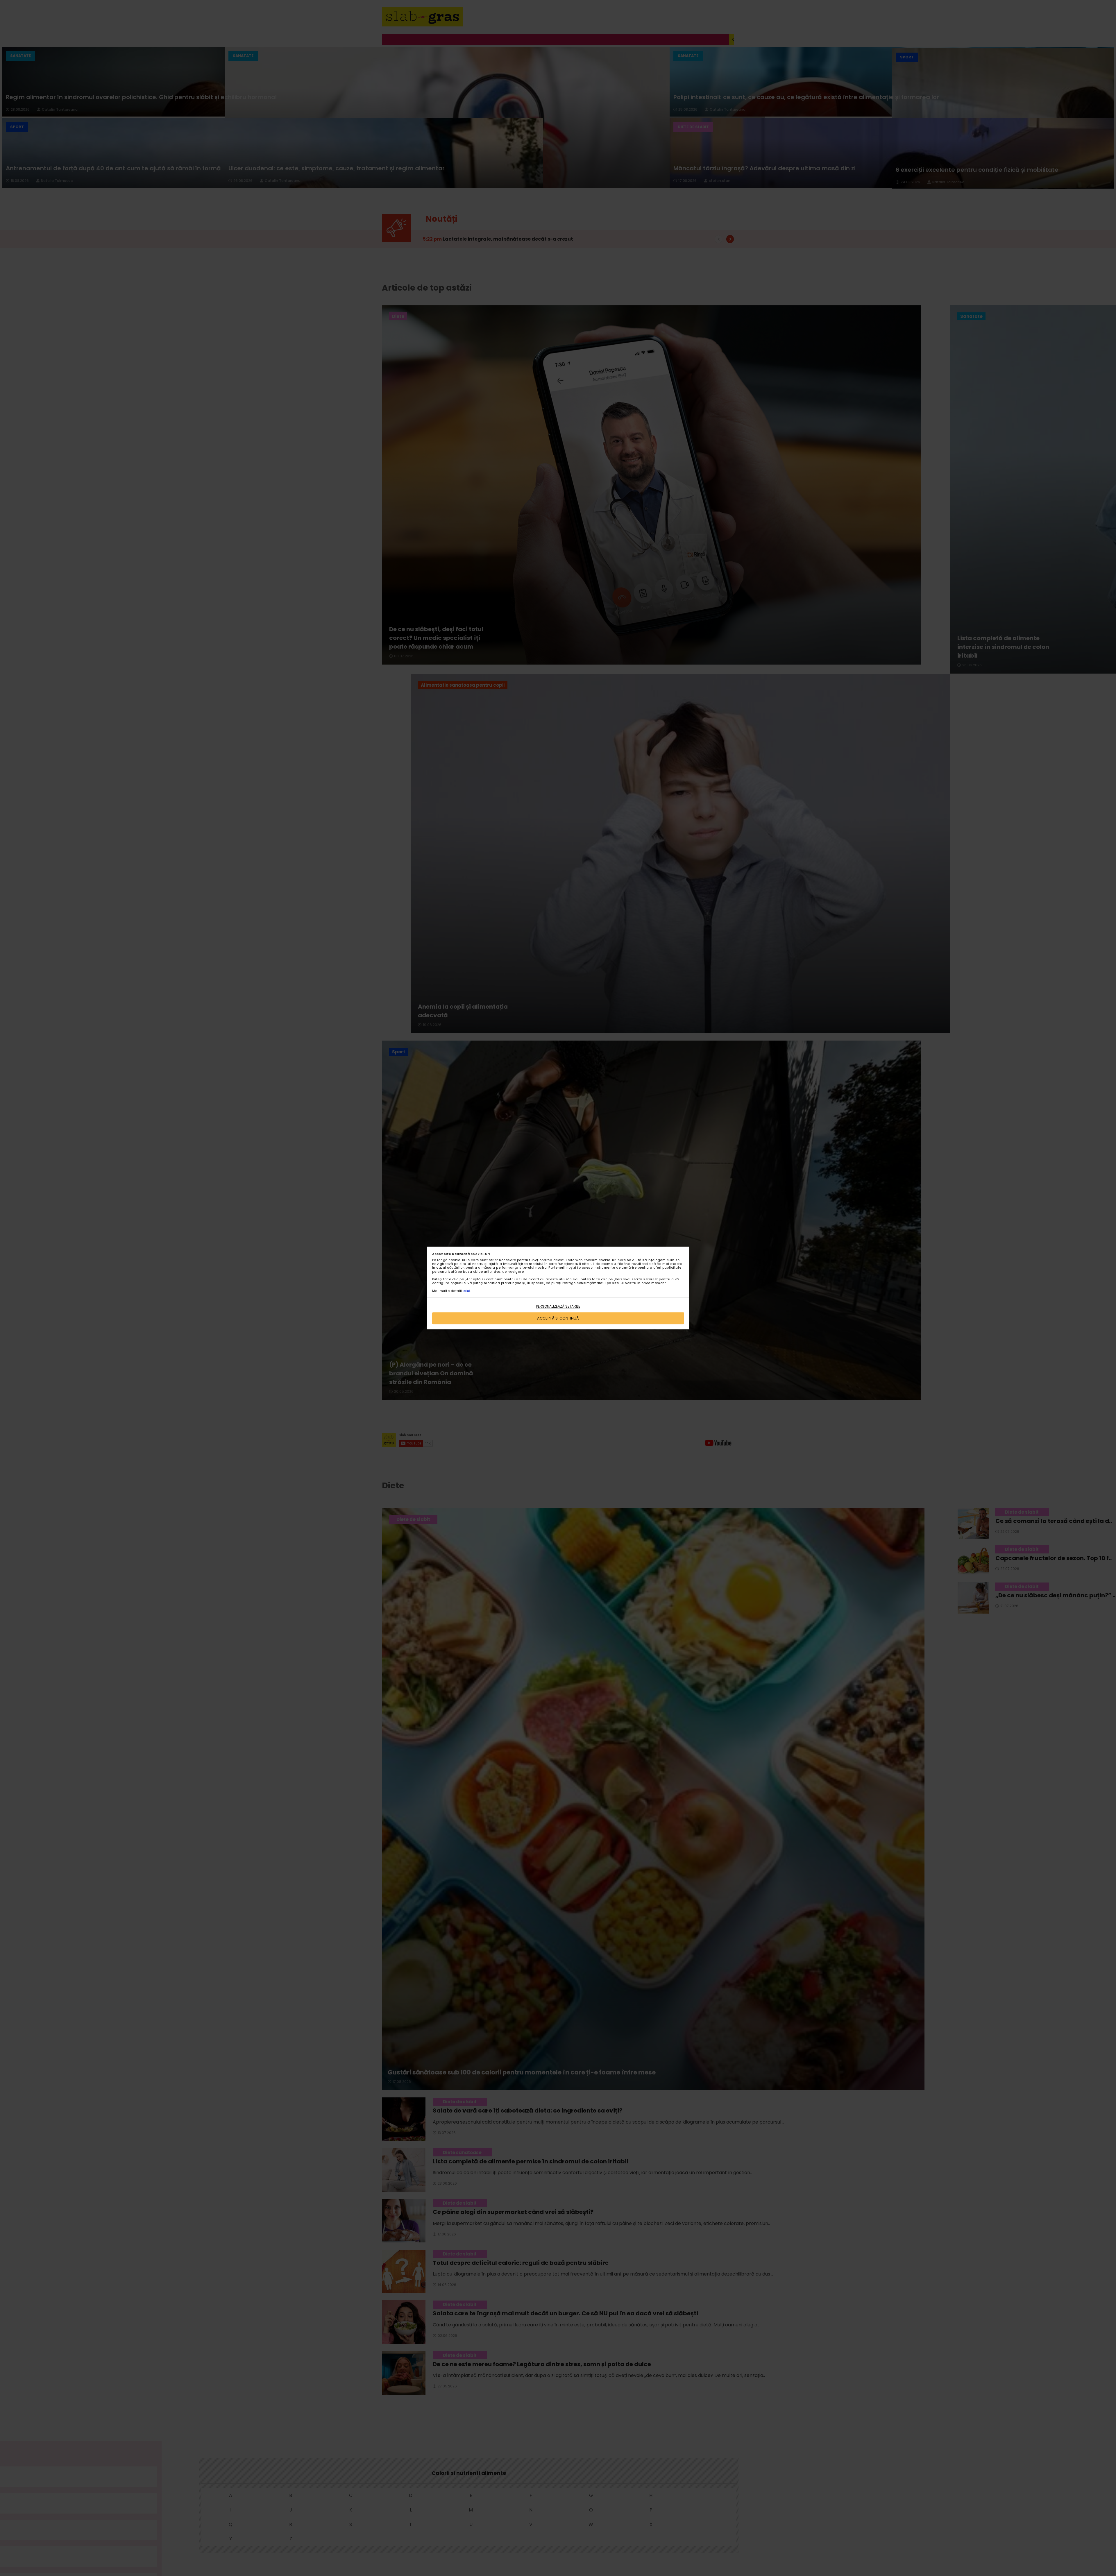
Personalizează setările (558, 1307)
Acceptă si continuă (558, 1318)
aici (467, 1291)
